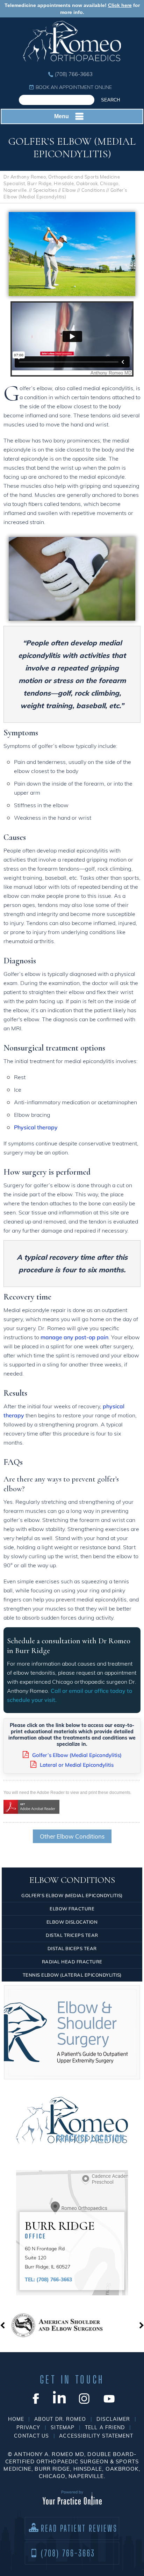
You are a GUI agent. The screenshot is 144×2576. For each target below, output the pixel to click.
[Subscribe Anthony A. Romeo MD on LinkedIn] (60, 2398)
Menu (62, 116)
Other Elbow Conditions (72, 1836)
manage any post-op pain (74, 1337)
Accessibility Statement (96, 2436)
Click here (120, 5)
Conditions (93, 190)
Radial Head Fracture (72, 1962)
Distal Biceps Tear (72, 1948)
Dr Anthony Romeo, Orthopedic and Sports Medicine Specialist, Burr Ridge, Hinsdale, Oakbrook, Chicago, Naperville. (62, 183)
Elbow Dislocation (72, 1922)
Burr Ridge (60, 2229)
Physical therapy (36, 1127)
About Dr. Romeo (60, 2419)
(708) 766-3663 (74, 74)
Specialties (45, 190)
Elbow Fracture (72, 1909)
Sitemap (63, 2427)
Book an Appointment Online (74, 87)
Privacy (28, 2427)
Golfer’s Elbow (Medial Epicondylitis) (77, 1755)
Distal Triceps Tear (72, 1935)
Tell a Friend (105, 2427)
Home (16, 2419)
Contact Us (31, 2436)
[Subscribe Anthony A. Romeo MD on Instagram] (84, 2398)
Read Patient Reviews (79, 2528)
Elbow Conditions (72, 1880)
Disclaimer (113, 2419)
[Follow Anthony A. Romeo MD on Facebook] (35, 2398)
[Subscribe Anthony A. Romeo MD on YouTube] (109, 2398)
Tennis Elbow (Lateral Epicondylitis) (72, 1975)
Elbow (69, 190)
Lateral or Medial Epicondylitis (77, 1765)
